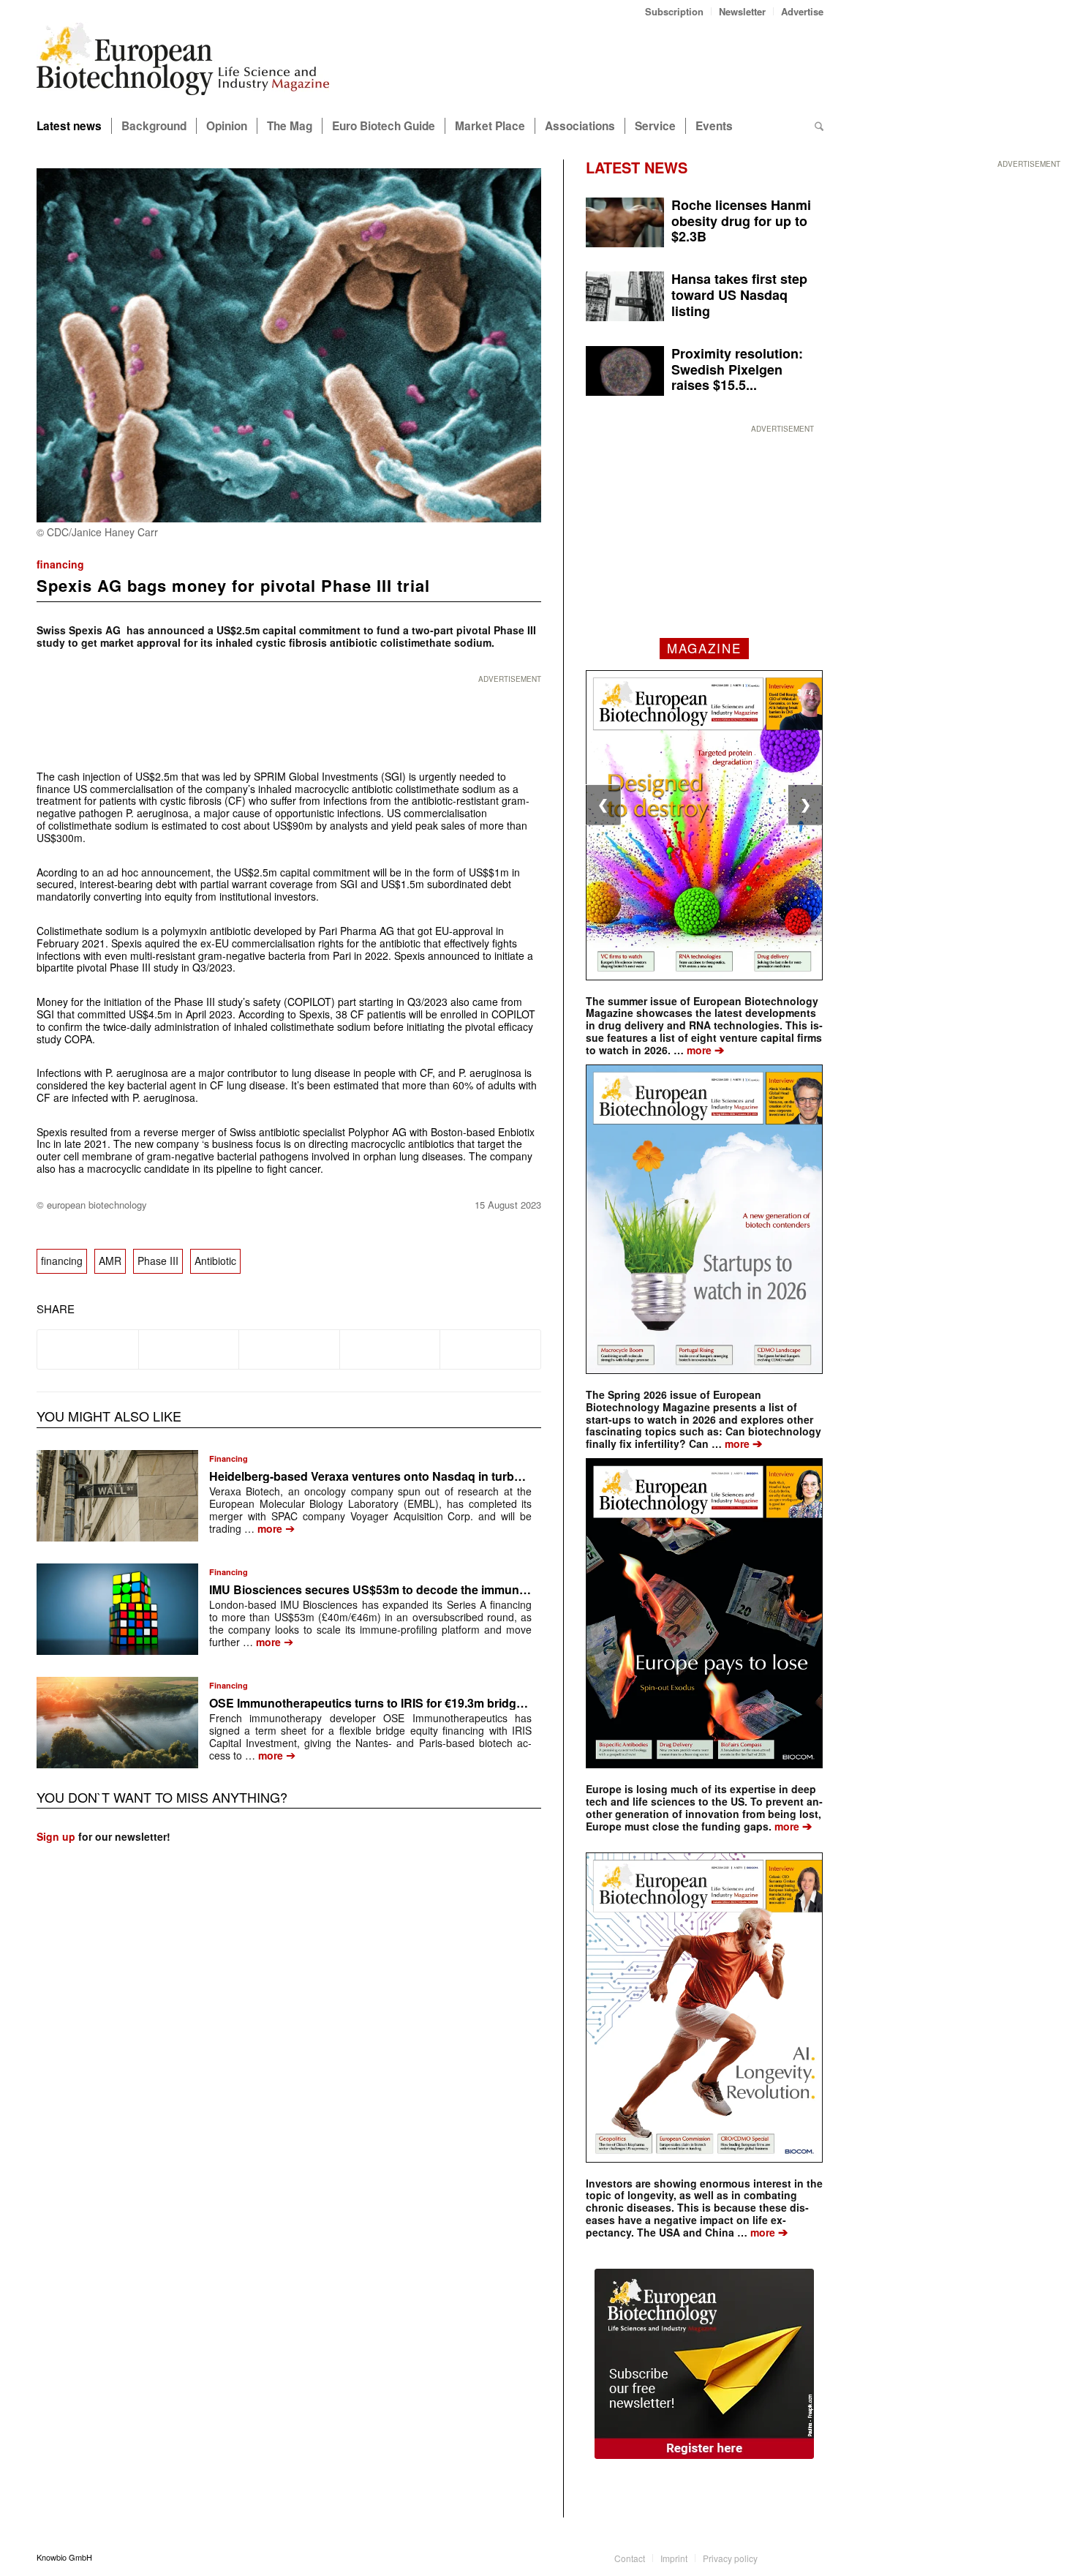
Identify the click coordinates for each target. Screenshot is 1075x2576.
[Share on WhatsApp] (289, 1349)
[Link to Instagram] (812, 2557)
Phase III (158, 1261)
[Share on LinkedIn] (390, 1349)
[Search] (819, 126)
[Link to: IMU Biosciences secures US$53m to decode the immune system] (117, 1609)
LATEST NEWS (637, 167)
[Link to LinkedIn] (791, 2557)
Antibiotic (215, 1261)
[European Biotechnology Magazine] (183, 64)
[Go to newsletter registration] (704, 2364)
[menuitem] (675, 11)
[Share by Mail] (490, 1349)
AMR (110, 1261)
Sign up (56, 1836)
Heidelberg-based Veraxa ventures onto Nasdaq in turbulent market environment (433, 1476)
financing (60, 564)
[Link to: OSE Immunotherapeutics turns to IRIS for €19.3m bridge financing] (117, 1723)
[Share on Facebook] (88, 1349)
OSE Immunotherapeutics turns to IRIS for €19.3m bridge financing (394, 1703)
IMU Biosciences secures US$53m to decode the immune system (389, 1589)
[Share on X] (189, 1349)
